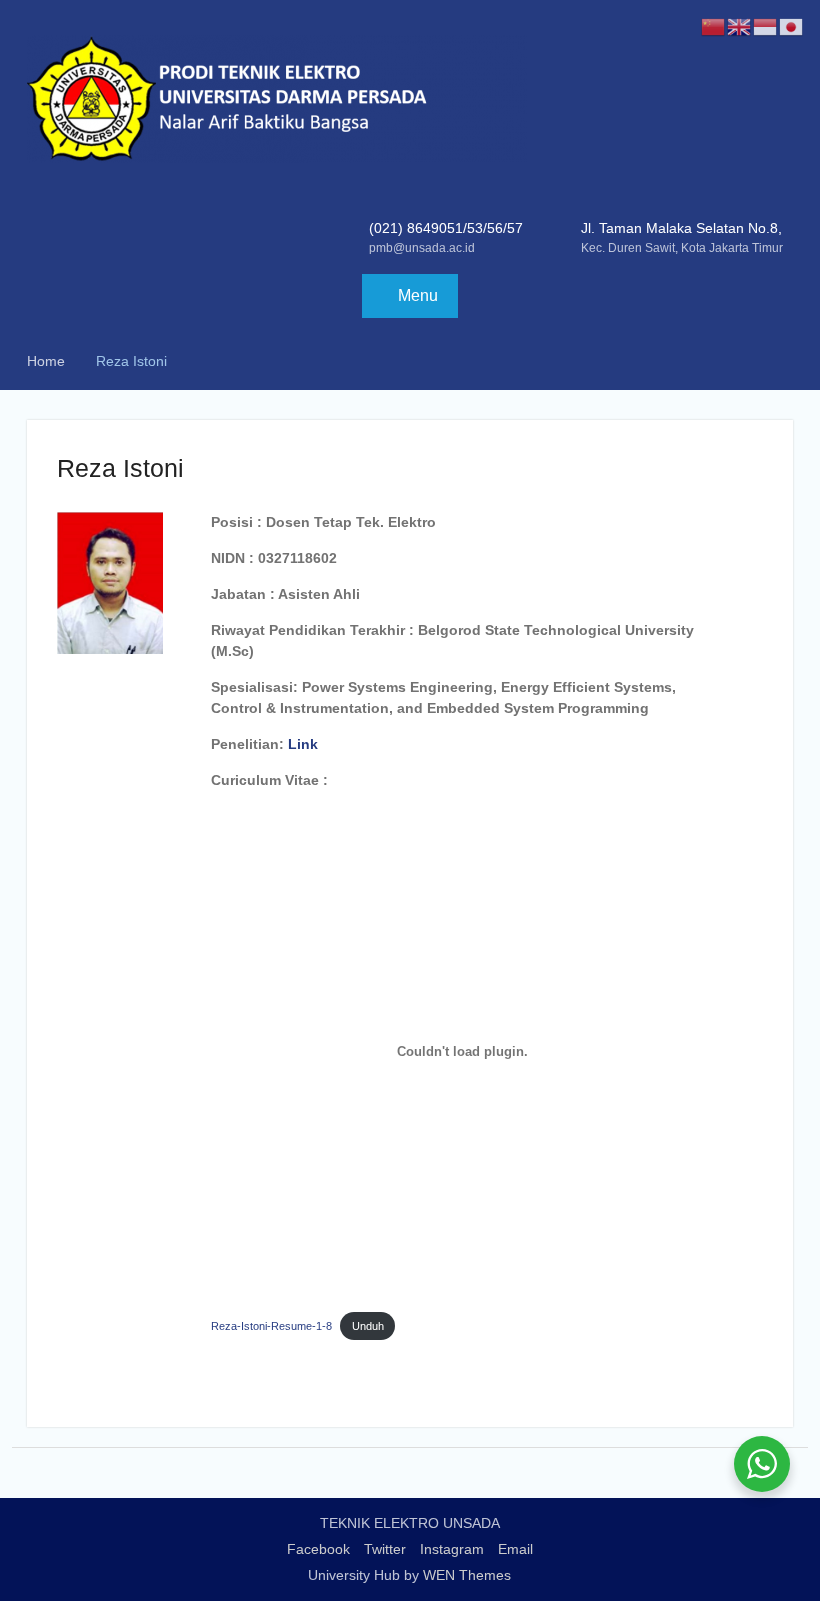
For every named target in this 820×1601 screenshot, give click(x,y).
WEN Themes (467, 1575)
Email (515, 1549)
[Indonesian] (766, 26)
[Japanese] (792, 26)
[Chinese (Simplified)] (714, 26)
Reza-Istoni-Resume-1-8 (271, 1326)
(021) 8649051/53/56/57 (446, 228)
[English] (740, 26)
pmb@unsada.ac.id (422, 248)
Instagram (452, 1549)
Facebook (318, 1549)
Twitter (385, 1549)
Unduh (368, 1326)
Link (303, 744)
